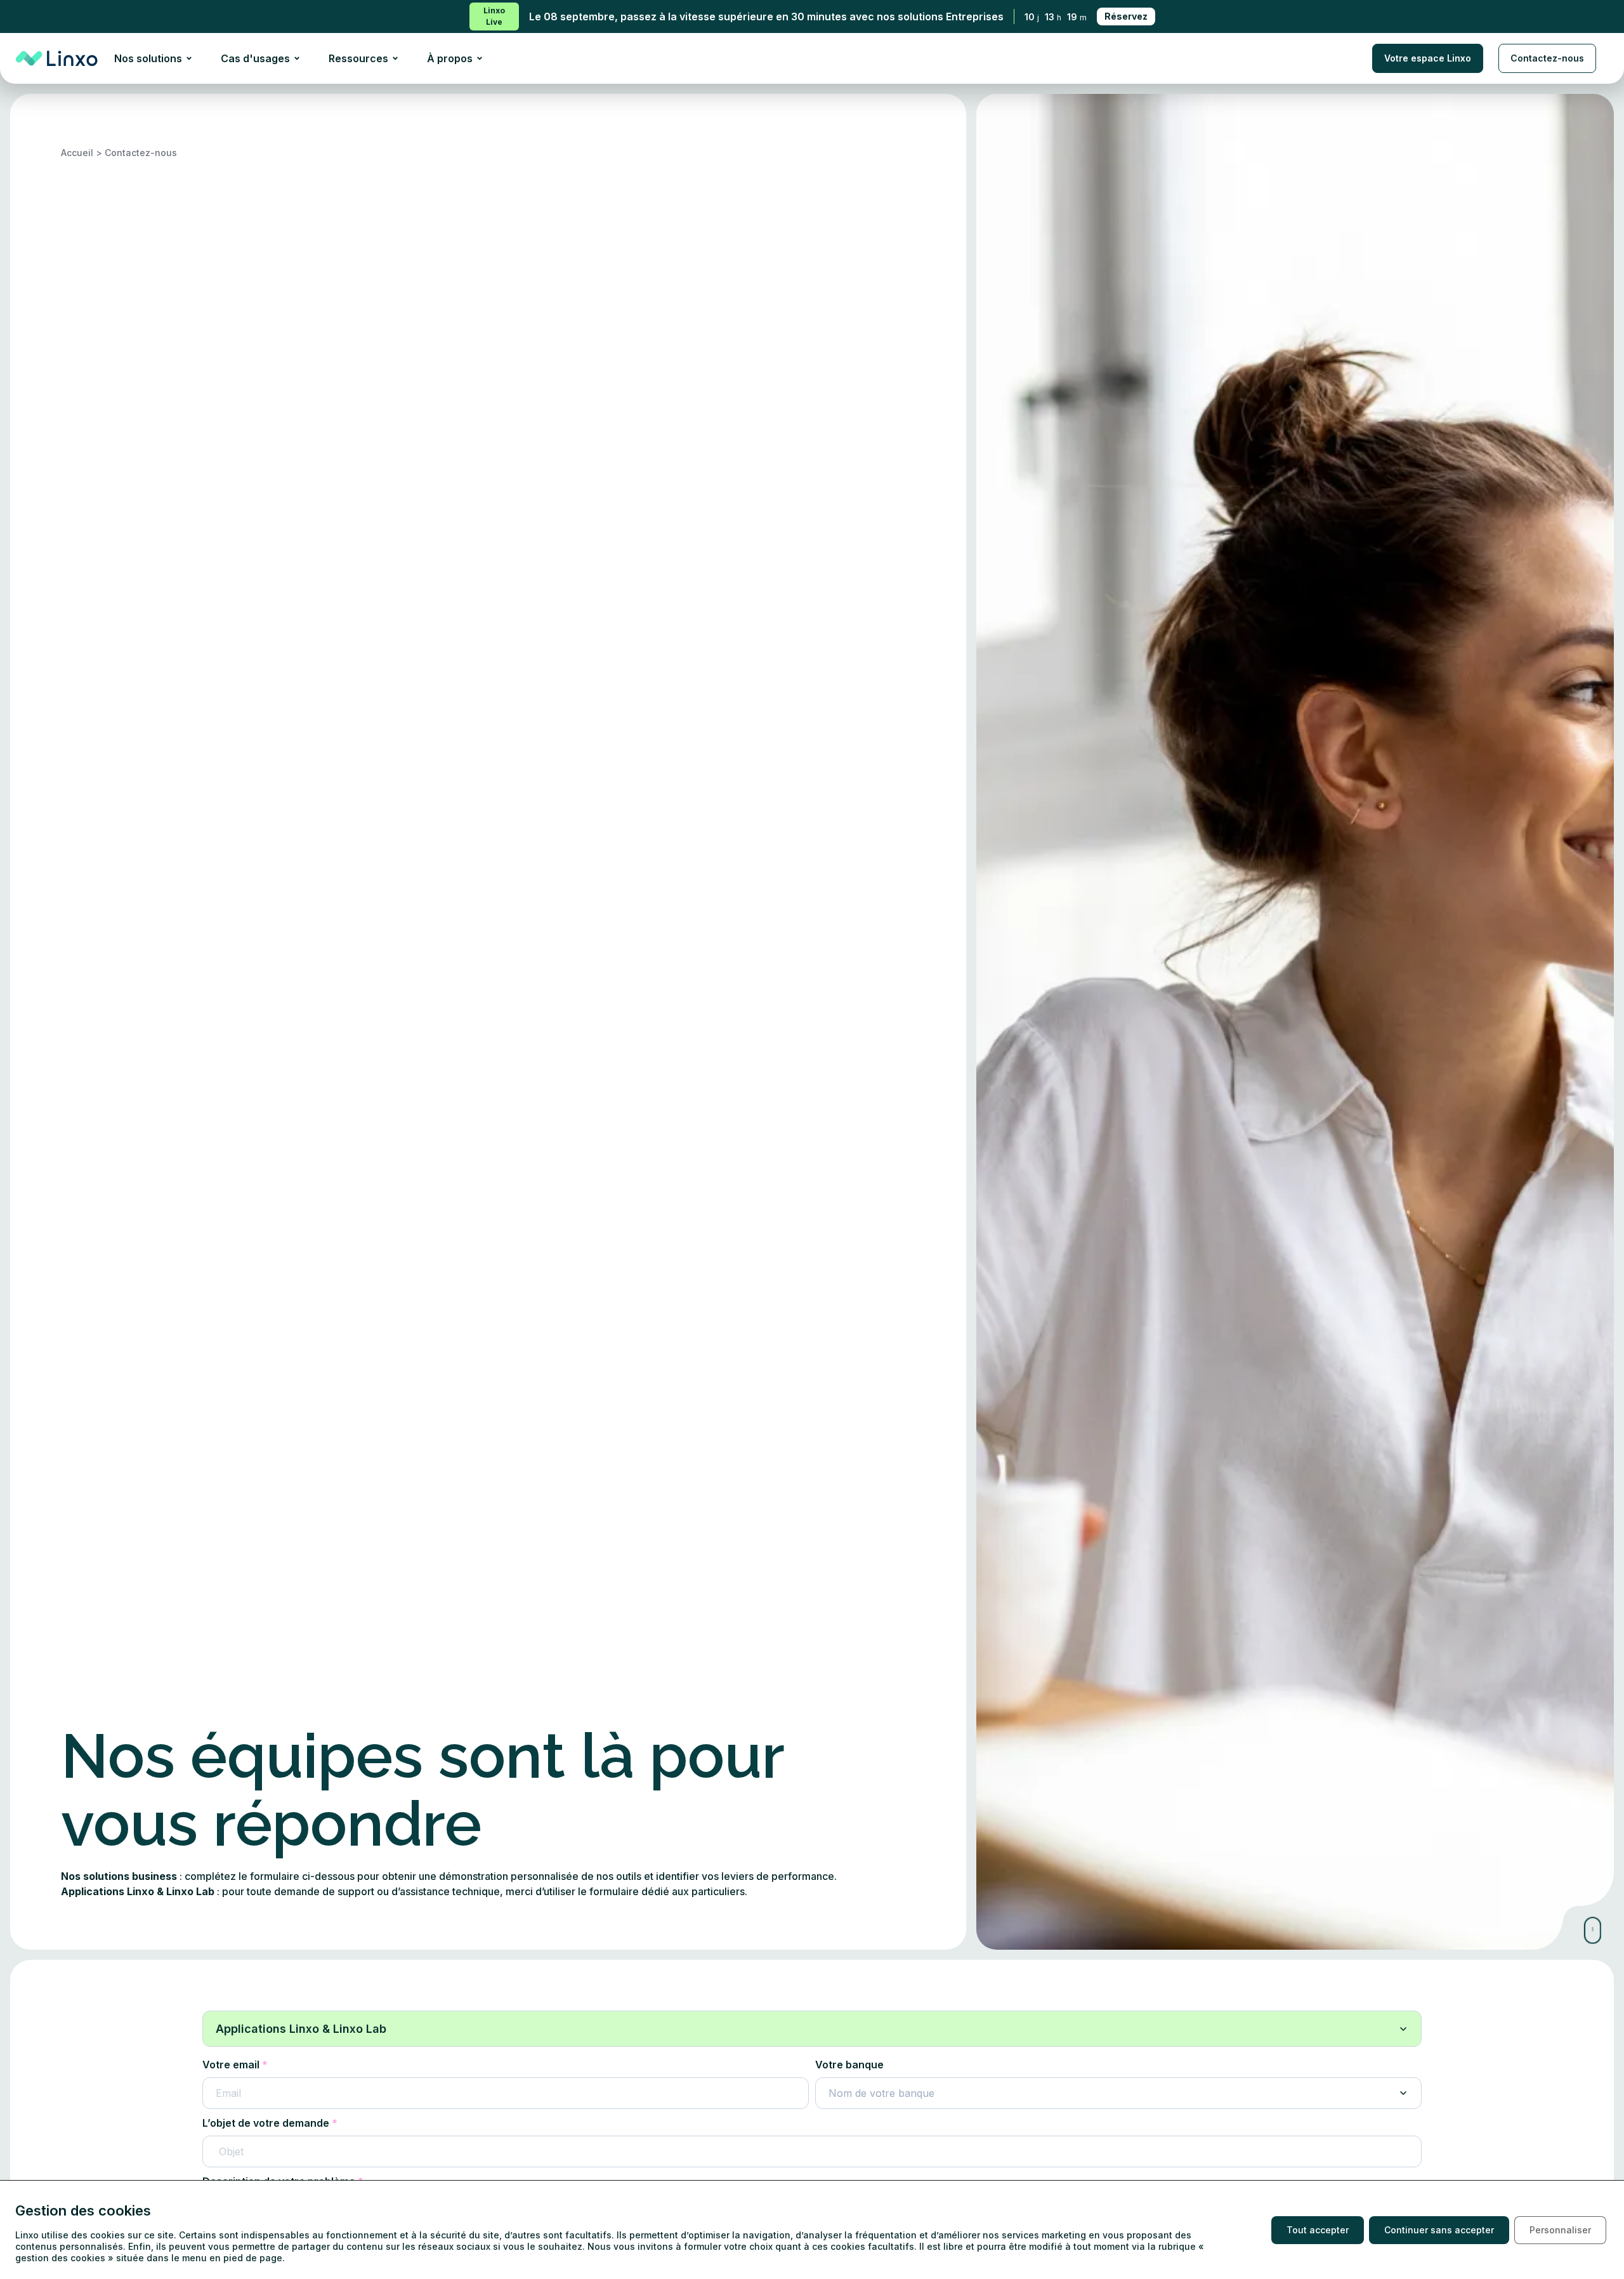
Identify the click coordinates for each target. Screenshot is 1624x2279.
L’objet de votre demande (266, 2123)
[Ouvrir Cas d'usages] (297, 58)
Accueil (77, 153)
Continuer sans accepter (1439, 2230)
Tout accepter (1318, 2230)
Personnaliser (1560, 2230)
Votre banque (849, 2065)
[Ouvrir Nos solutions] (189, 58)
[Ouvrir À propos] (480, 58)
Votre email (231, 2065)
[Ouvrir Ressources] (395, 58)
